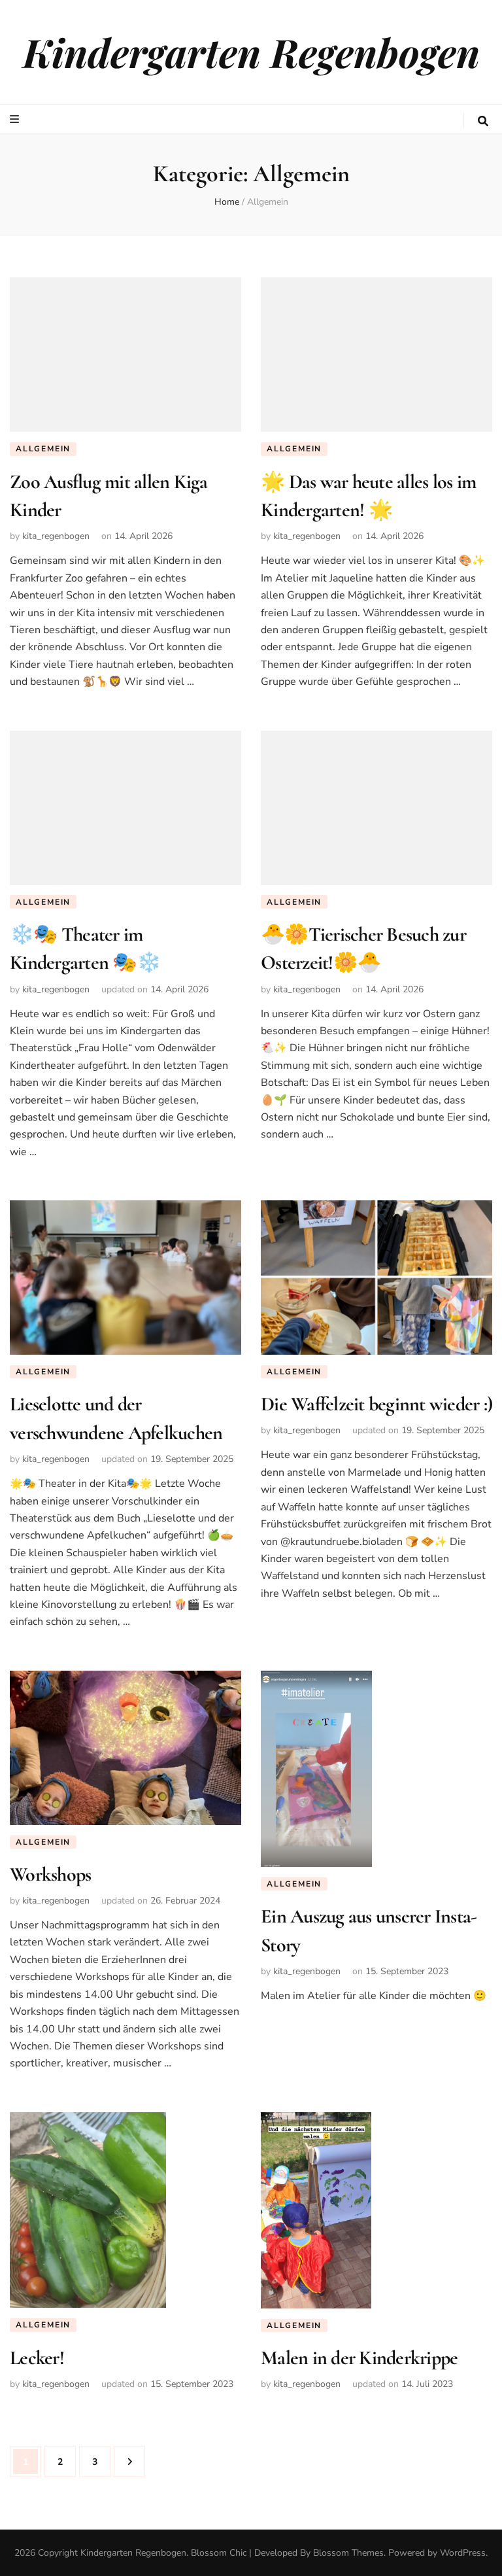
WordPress (463, 2553)
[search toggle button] (483, 121)
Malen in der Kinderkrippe (359, 2358)
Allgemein (43, 449)
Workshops (50, 1874)
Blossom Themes (348, 2553)
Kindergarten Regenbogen (251, 52)
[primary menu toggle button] (16, 119)
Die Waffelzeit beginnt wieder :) (376, 1404)
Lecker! (37, 2358)
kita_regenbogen (56, 536)
